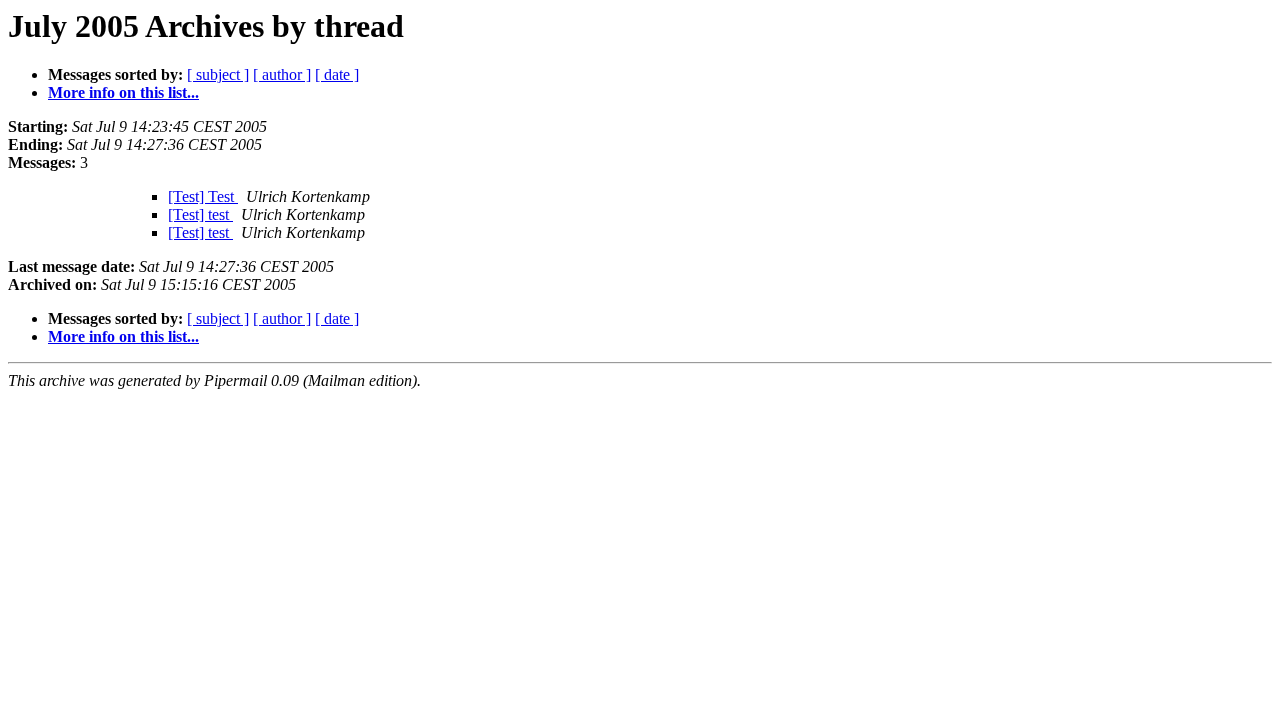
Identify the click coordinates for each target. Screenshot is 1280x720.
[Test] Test (203, 196)
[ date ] (337, 74)
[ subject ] (218, 74)
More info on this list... (123, 92)
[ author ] (282, 74)
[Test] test (200, 214)
